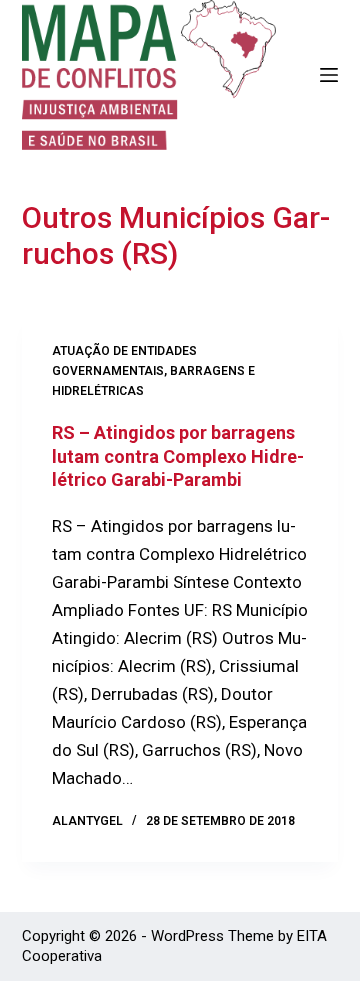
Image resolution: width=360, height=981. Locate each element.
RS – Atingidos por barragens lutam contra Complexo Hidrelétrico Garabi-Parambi (178, 456)
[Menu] (329, 75)
